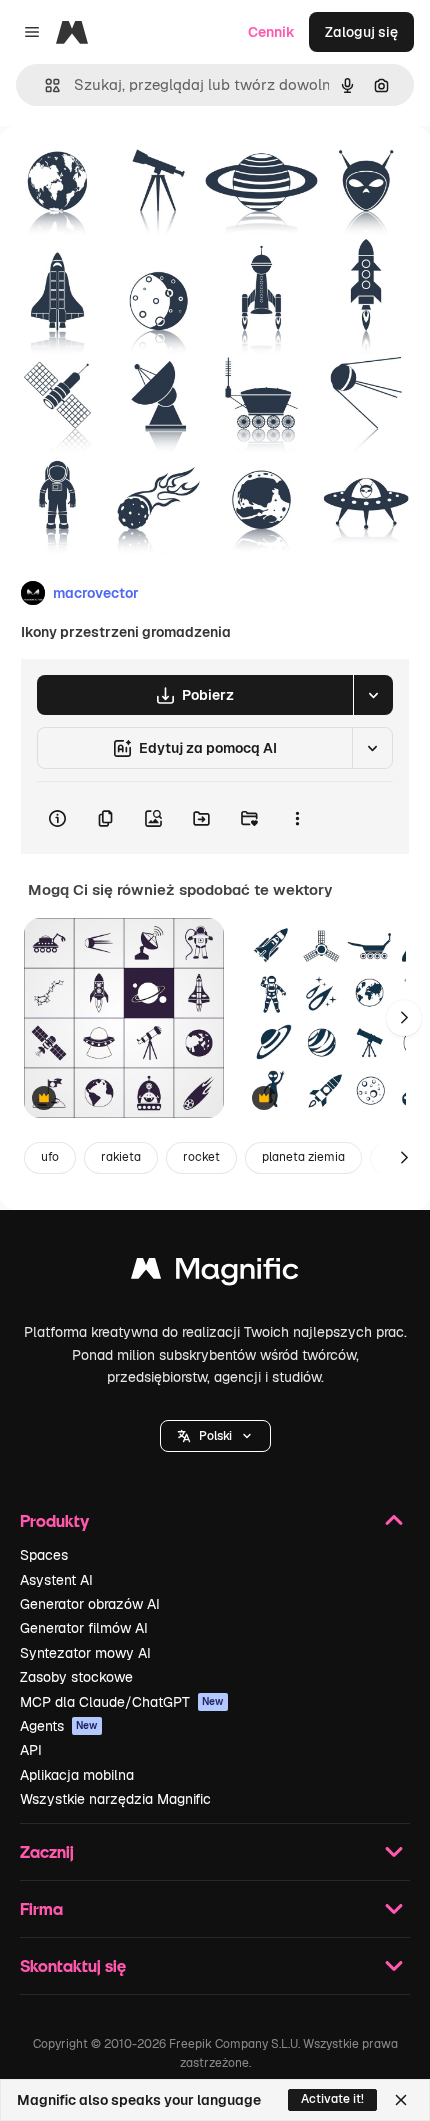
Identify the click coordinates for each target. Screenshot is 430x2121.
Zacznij (47, 1851)
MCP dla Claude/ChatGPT (122, 1702)
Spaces (44, 1555)
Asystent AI (56, 1580)
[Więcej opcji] (297, 818)
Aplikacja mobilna (77, 1775)
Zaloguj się (361, 32)
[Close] (401, 2100)
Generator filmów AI (84, 1628)
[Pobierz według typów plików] (373, 695)
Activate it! (332, 2099)
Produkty (54, 1520)
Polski (215, 1436)
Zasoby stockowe (76, 1677)
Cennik (271, 32)
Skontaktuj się (73, 1965)
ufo (50, 1157)
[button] (215, 1436)
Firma (41, 1908)
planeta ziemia (303, 1157)
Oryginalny (138, 171)
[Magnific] (215, 1273)
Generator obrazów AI (90, 1604)
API (31, 1750)
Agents (59, 1726)
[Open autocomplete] (44, 85)
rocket (201, 1157)
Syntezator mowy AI (85, 1653)
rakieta (121, 1157)
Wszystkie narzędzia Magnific (115, 1799)
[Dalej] (404, 1018)
